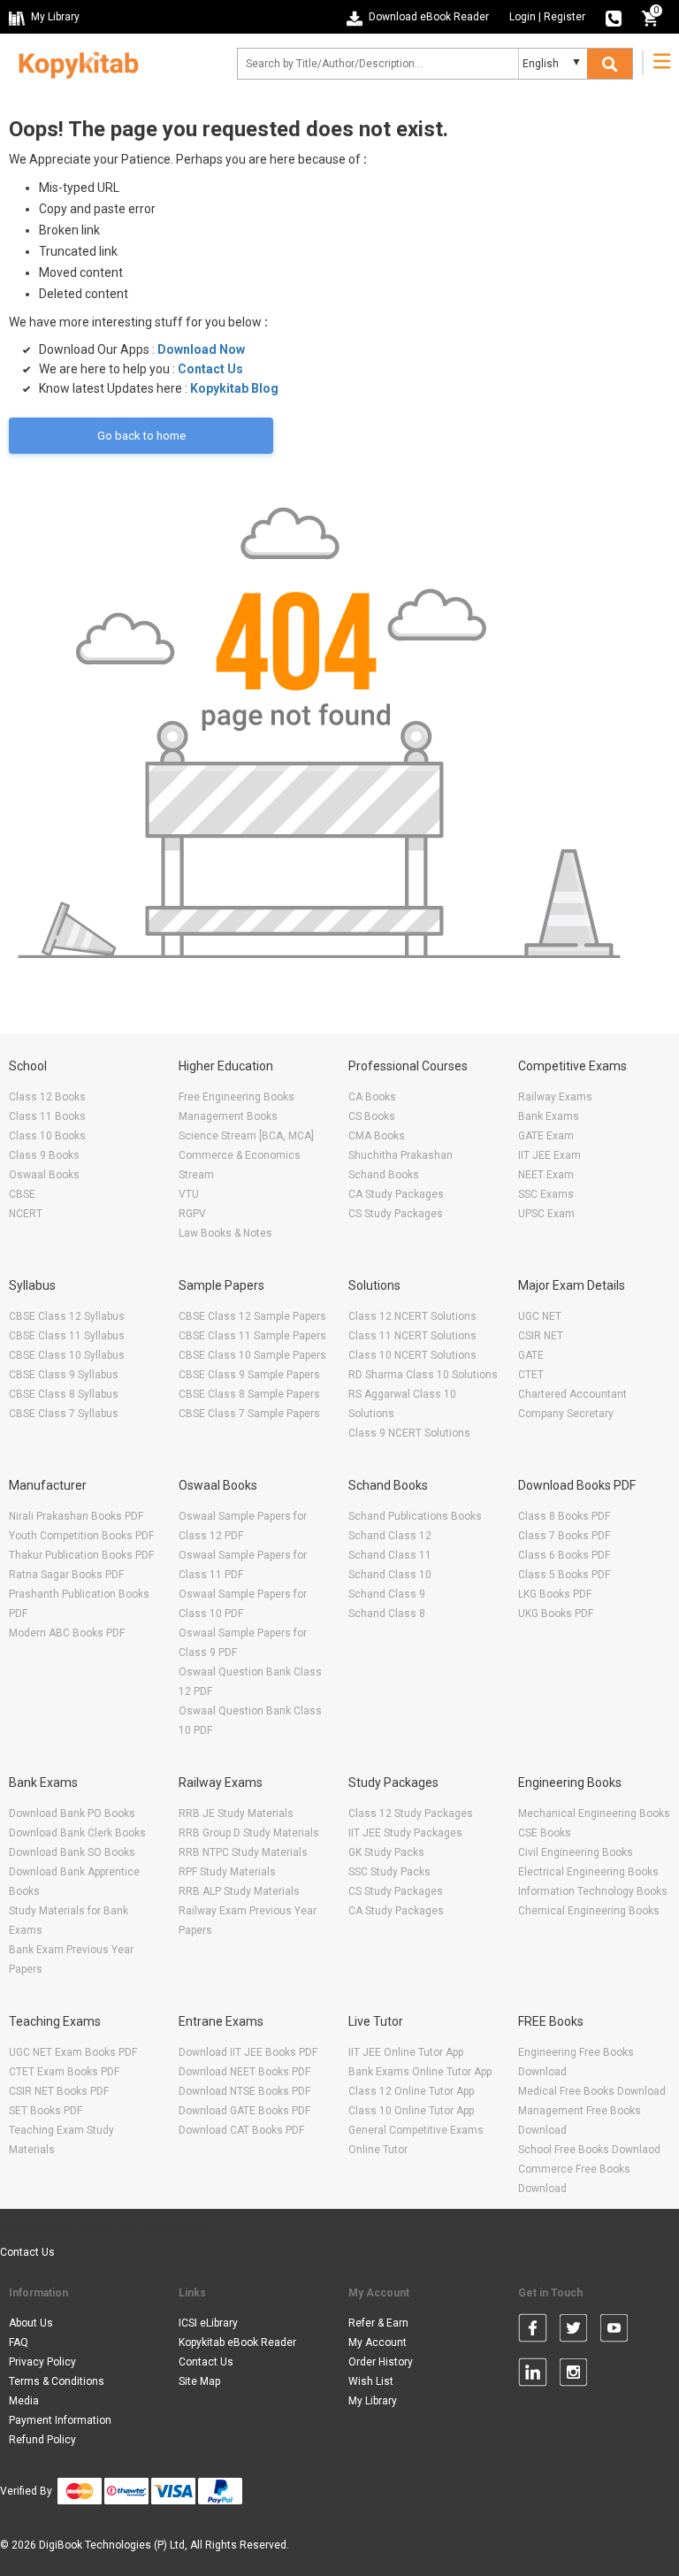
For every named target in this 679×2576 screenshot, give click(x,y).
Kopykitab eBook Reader (237, 2342)
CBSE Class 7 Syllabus (64, 1414)
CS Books (372, 1116)
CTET (531, 1375)
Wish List (371, 2381)
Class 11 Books (47, 1116)
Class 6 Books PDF (564, 1555)
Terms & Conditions (57, 2381)
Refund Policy (42, 2440)
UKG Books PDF (556, 1614)
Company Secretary (566, 1414)
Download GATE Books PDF (244, 2111)
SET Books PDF (46, 2111)
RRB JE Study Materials (236, 1813)
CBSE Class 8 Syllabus (64, 1394)
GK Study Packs (386, 1852)
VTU (189, 1194)
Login (523, 17)
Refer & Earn (378, 2323)
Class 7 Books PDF (564, 1536)
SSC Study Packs (389, 1872)
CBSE (22, 1194)
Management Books (228, 1116)
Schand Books (384, 1175)
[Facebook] (533, 2331)
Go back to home (141, 436)
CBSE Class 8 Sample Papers (249, 1394)
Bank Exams (549, 1116)
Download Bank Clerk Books (77, 1833)
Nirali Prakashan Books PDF (76, 1516)
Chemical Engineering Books (589, 1911)
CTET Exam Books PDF (64, 2072)
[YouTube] (614, 2331)
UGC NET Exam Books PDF (73, 2052)
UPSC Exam (546, 1214)
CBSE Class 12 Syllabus (67, 1316)
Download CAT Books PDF (241, 2130)
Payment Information (60, 2420)
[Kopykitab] (74, 63)
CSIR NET (541, 1336)
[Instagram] (573, 2375)
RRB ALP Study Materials (239, 1891)
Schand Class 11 (390, 1555)
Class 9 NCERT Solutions (409, 1433)
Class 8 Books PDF (564, 1516)
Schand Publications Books (415, 1516)
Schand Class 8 (387, 1614)
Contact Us (210, 369)
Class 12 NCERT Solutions (412, 1316)
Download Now (201, 349)
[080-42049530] (614, 17)
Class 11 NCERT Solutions (412, 1336)
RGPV (192, 1214)
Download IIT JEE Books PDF (248, 2052)
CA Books (372, 1097)
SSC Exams (546, 1194)
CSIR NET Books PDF (59, 2091)
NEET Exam (546, 1175)
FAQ (19, 2342)
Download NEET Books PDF (244, 2072)
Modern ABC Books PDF (67, 1633)
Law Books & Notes (225, 1233)
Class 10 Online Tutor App (411, 2111)
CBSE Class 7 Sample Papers (249, 1414)
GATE (531, 1355)
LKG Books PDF (555, 1594)
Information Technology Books (593, 1891)
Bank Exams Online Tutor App (420, 2072)
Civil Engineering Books (576, 1852)
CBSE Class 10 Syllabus (67, 1355)
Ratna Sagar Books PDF (66, 1575)
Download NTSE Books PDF (244, 2091)
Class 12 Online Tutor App (411, 2091)
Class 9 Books (44, 1155)
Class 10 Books (47, 1136)
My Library (373, 2401)
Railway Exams (555, 1097)
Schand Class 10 (390, 1575)
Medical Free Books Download (592, 2091)
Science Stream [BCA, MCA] (246, 1136)
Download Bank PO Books (72, 1813)
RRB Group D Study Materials (249, 1833)
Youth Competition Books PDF (81, 1536)
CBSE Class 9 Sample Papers (249, 1375)
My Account (378, 2342)
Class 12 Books (47, 1097)
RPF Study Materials (227, 1872)
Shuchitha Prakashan (401, 1155)
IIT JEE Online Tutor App (406, 2052)
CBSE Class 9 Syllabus (64, 1375)
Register (565, 17)
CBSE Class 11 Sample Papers (252, 1336)
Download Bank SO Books (72, 1852)
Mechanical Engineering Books (594, 1813)
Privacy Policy (42, 2362)
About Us (31, 2323)
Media (24, 2401)
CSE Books (545, 1833)
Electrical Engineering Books (588, 1872)
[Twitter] (573, 2331)
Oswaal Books (44, 1175)
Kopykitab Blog (234, 388)
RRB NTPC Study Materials (243, 1852)
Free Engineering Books (237, 1097)
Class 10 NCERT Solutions (412, 1355)
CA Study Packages (396, 1194)
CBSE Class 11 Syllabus (67, 1336)
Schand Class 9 (387, 1594)
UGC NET (540, 1316)
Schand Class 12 (390, 1536)
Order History (381, 2362)
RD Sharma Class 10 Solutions (423, 1375)
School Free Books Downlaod (589, 2150)
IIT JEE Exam (549, 1155)
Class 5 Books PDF (564, 1575)
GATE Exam (546, 1136)
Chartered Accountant (572, 1394)
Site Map (199, 2381)
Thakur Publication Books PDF (81, 1555)
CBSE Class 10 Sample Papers (252, 1355)
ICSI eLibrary (208, 2323)
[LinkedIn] (533, 2375)
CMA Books (377, 1136)
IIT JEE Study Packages (405, 1833)
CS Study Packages (396, 1214)
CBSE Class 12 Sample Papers (252, 1316)
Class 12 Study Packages (411, 1813)
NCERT (26, 1214)
